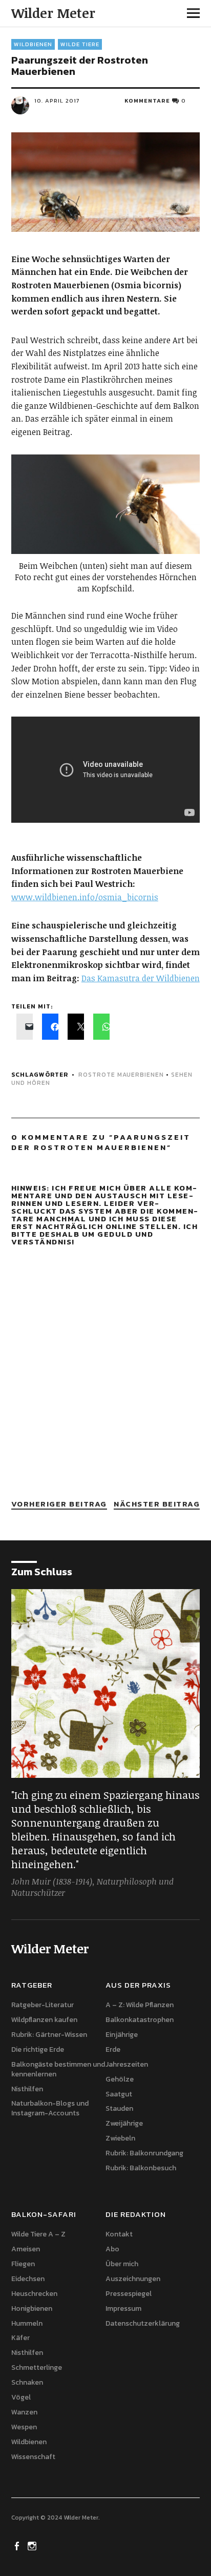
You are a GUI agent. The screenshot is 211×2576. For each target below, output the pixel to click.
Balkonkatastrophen (140, 2020)
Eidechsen (28, 2279)
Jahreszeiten (127, 2064)
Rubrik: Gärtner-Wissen (49, 2035)
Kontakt (119, 2234)
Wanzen (24, 2412)
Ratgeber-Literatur (43, 2005)
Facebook (18, 2545)
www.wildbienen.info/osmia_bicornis (85, 897)
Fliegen (23, 2264)
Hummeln (27, 2323)
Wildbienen (33, 44)
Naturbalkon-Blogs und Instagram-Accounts (50, 2108)
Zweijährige (124, 2123)
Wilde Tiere (80, 44)
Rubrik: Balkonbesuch (141, 2168)
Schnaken (27, 2382)
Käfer (20, 2338)
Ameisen (26, 2249)
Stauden (119, 2108)
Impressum (123, 2309)
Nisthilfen (27, 2089)
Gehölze (120, 2079)
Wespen (24, 2427)
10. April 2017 (57, 101)
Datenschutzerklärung (143, 2323)
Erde (113, 2049)
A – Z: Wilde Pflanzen (140, 2005)
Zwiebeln (120, 2138)
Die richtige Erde (38, 2049)
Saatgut (119, 2094)
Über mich (122, 2264)
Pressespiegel (129, 2294)
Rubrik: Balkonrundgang (144, 2153)
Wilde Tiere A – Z (38, 2234)
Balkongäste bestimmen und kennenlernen (58, 2069)
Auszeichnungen (133, 2279)
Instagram (33, 2545)
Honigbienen (32, 2309)
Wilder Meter (53, 13)
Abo (112, 2249)
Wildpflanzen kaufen (44, 2020)
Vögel (21, 2397)
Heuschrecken (34, 2294)
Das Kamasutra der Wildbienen (141, 978)
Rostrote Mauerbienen (121, 1075)
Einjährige (122, 2035)
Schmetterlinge (37, 2367)
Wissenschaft (33, 2457)
